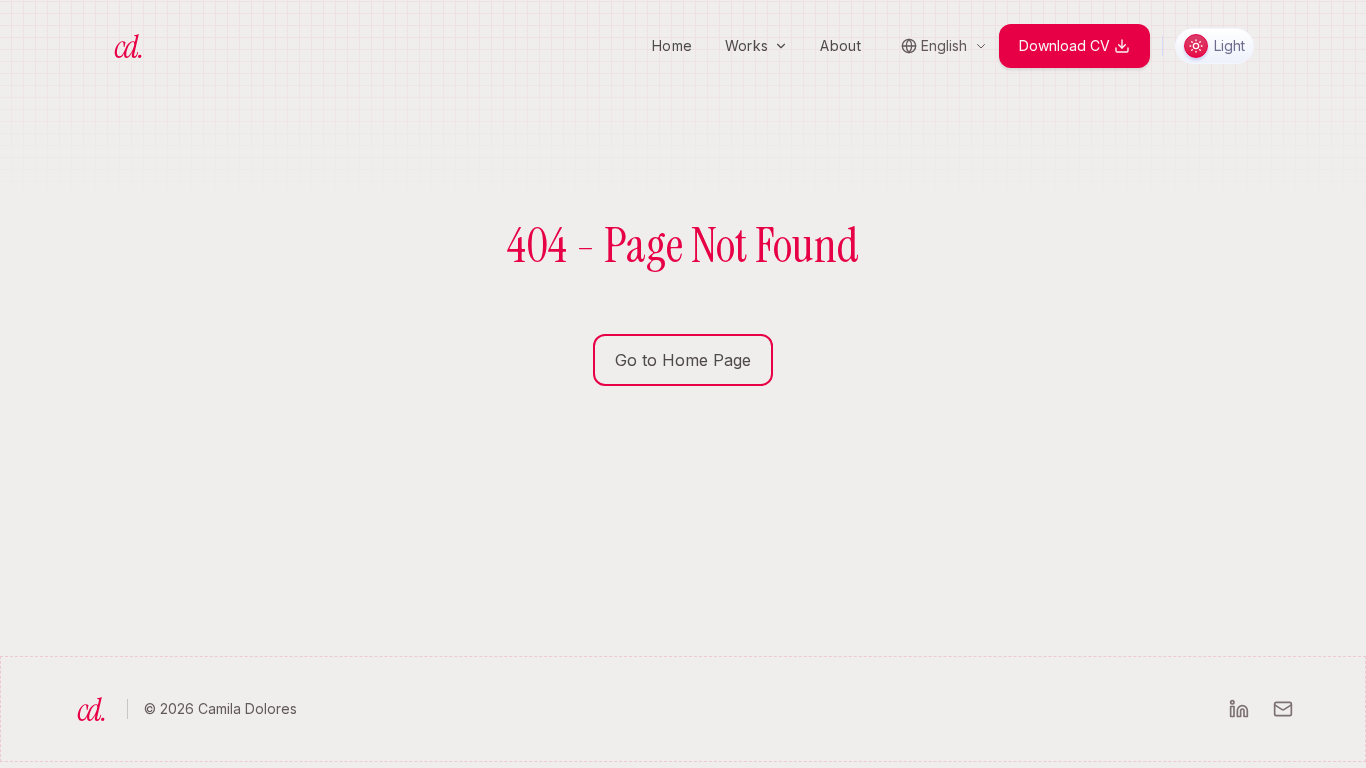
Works (747, 45)
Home (672, 45)
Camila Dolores (247, 708)
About (840, 45)
